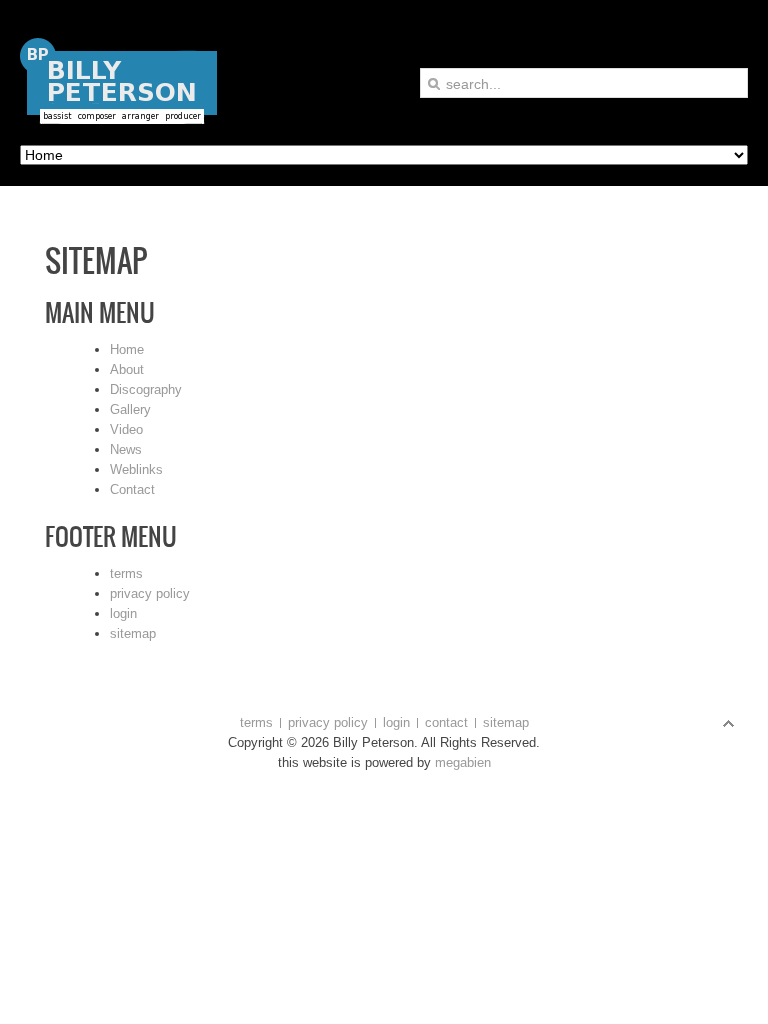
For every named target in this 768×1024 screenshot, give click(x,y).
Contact (132, 489)
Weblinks (136, 469)
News (126, 449)
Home (127, 349)
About (127, 369)
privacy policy (150, 593)
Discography (146, 389)
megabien (461, 762)
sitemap (133, 633)
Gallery (130, 409)
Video (126, 429)
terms (126, 573)
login (123, 613)
